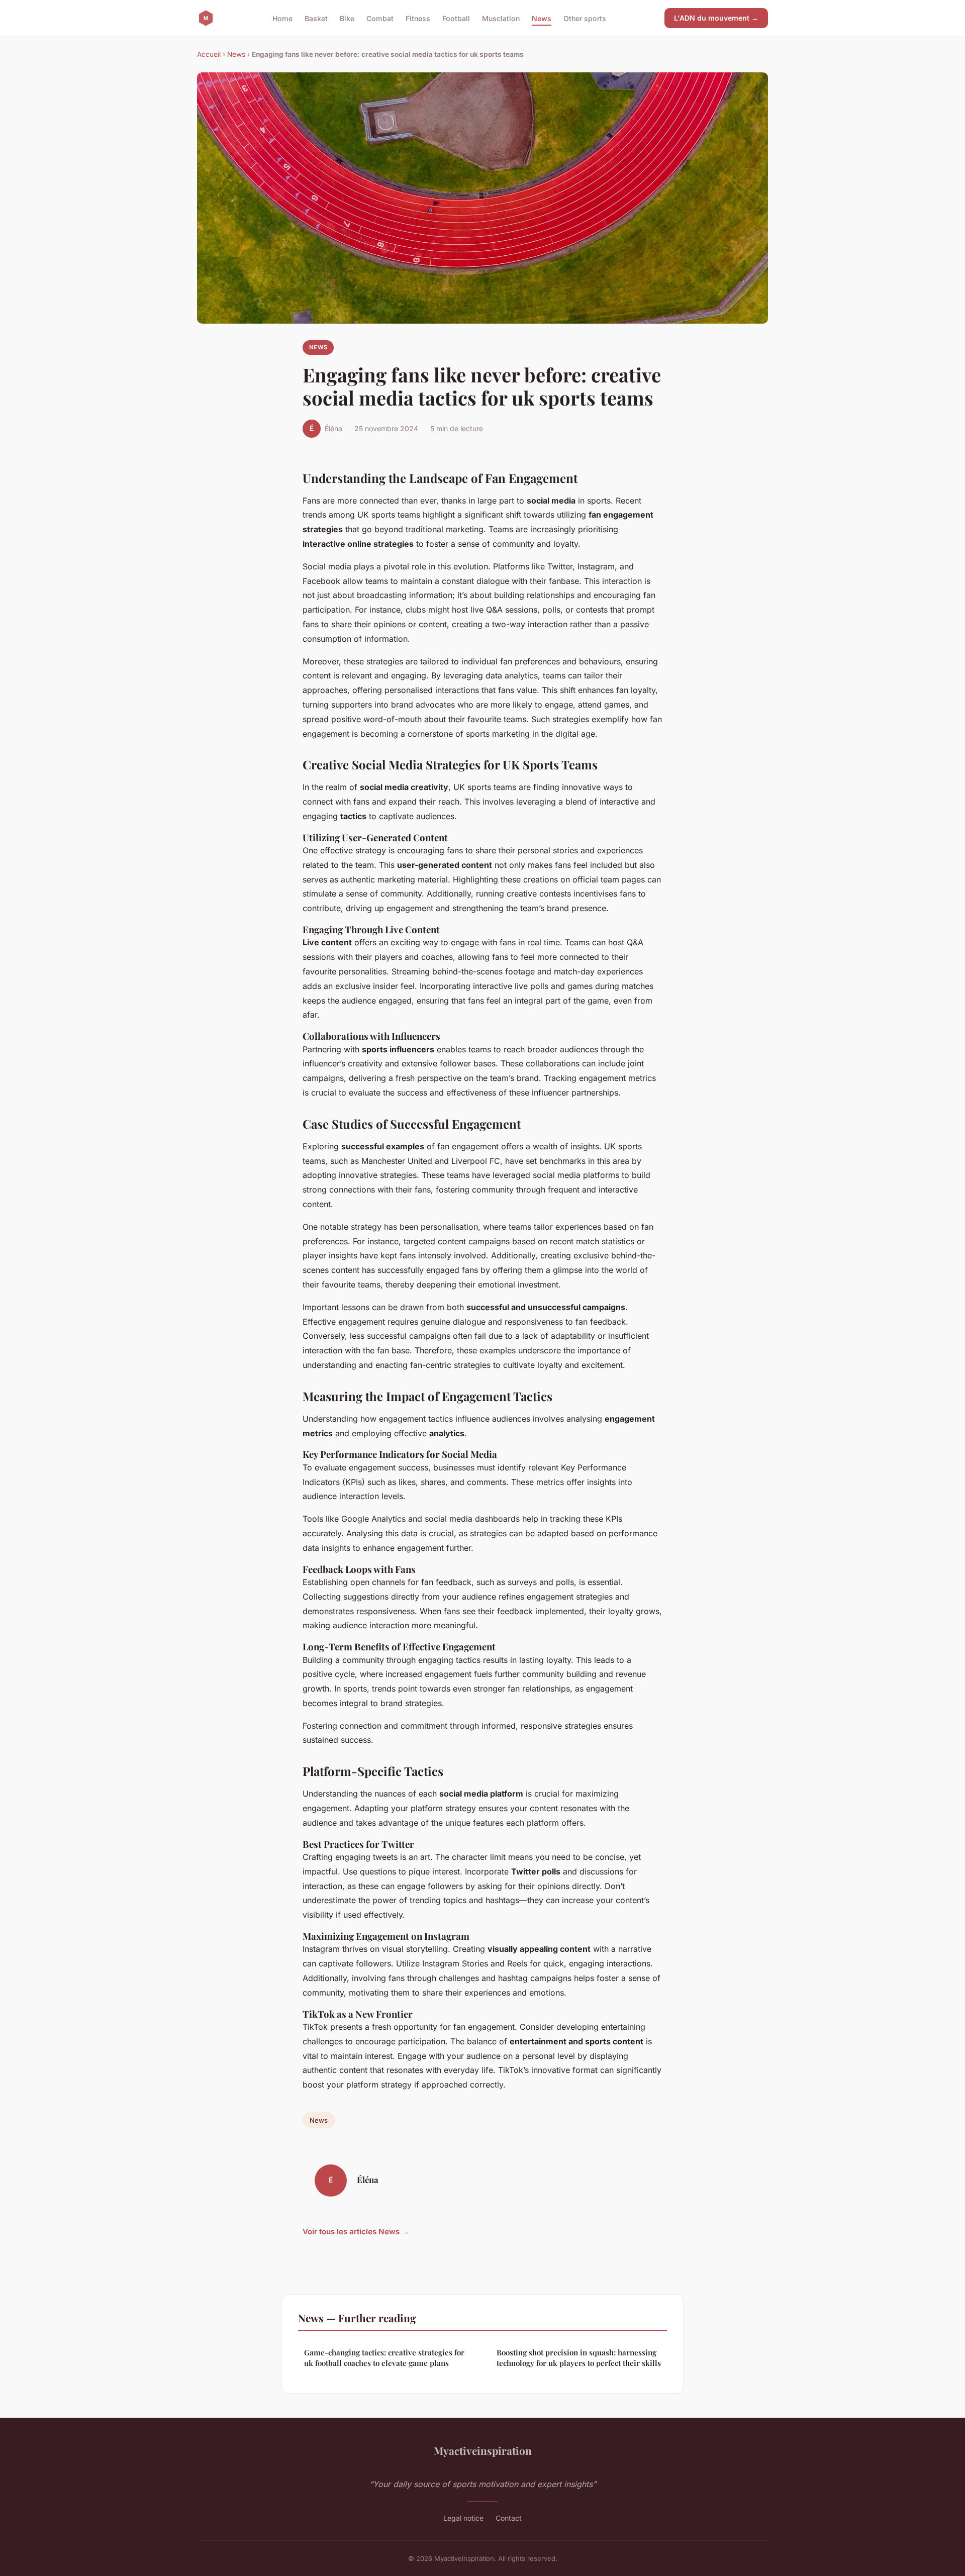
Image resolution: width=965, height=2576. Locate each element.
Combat (380, 18)
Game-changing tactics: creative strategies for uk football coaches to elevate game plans (384, 2358)
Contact (509, 2518)
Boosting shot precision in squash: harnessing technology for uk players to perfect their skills (579, 2358)
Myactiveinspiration (483, 2450)
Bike (347, 18)
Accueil (209, 54)
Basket (316, 18)
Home (282, 18)
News (542, 18)
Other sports (585, 18)
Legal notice (463, 2518)
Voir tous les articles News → (356, 2232)
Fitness (418, 18)
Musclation (501, 18)
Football (456, 18)
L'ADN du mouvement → (716, 18)
